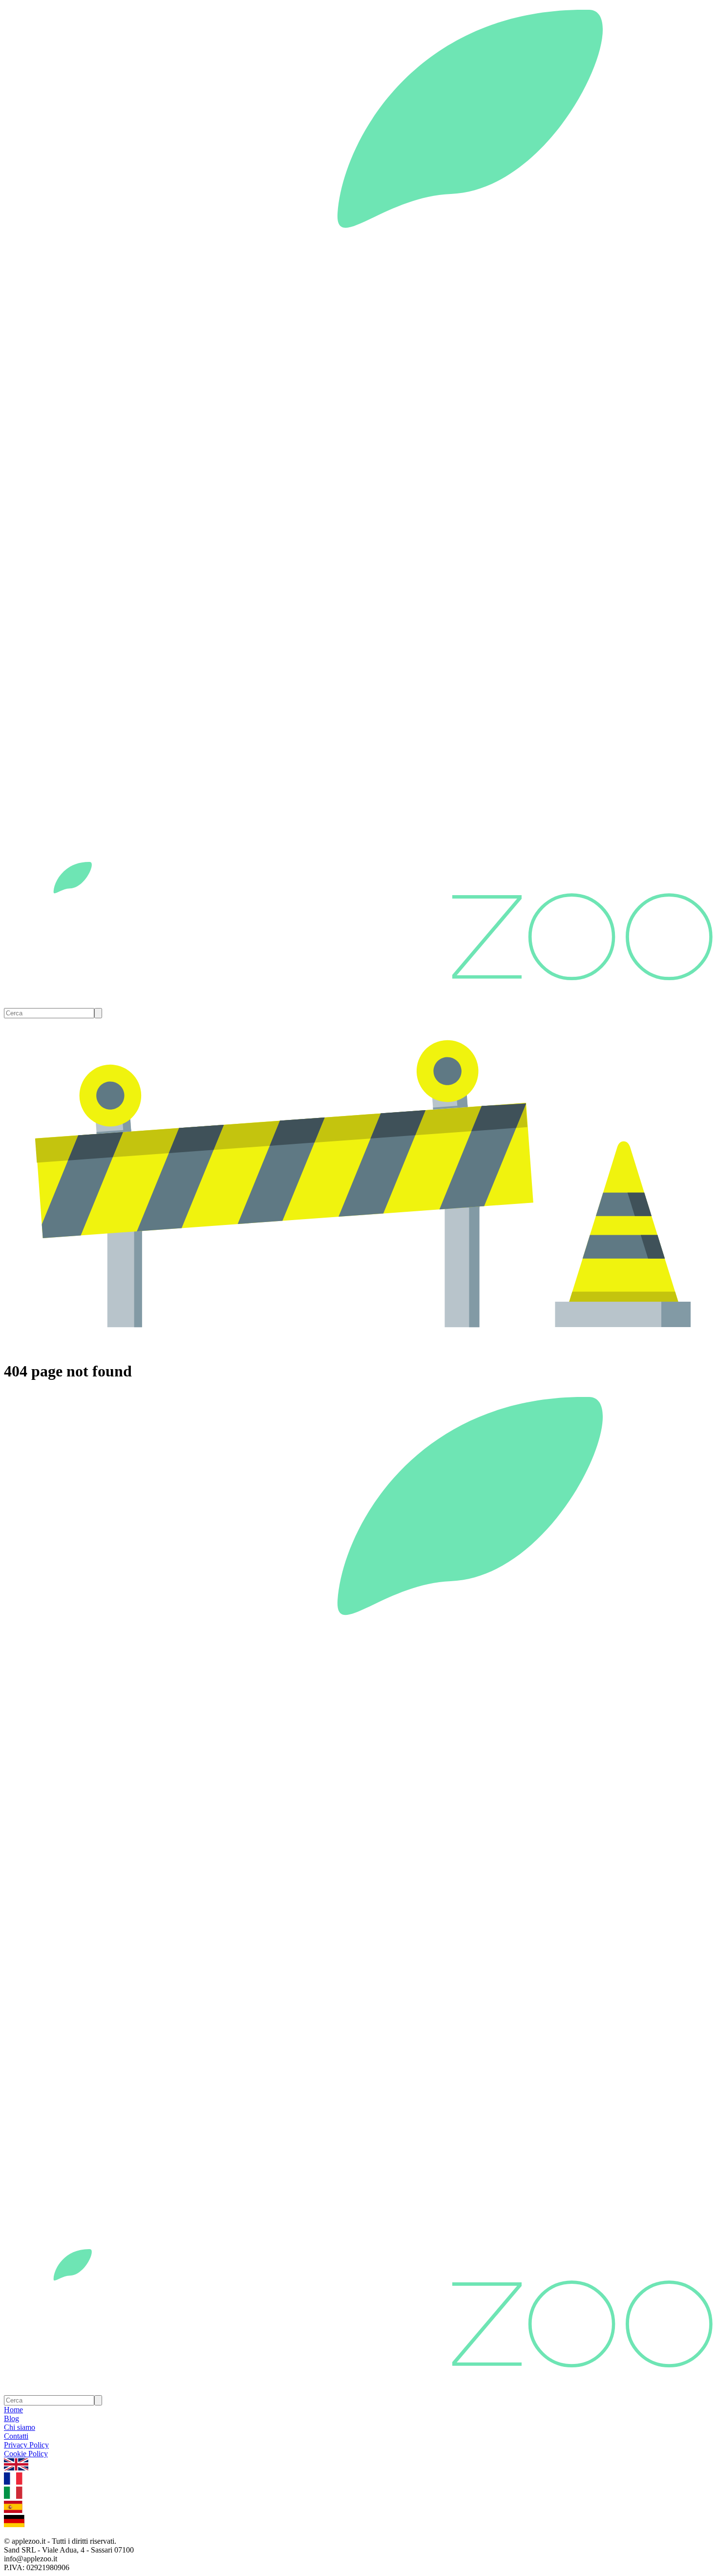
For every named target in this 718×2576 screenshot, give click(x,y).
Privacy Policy (26, 2445)
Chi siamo (20, 2427)
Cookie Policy (26, 2454)
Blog (11, 2418)
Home (13, 2410)
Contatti (16, 2436)
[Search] (98, 1013)
